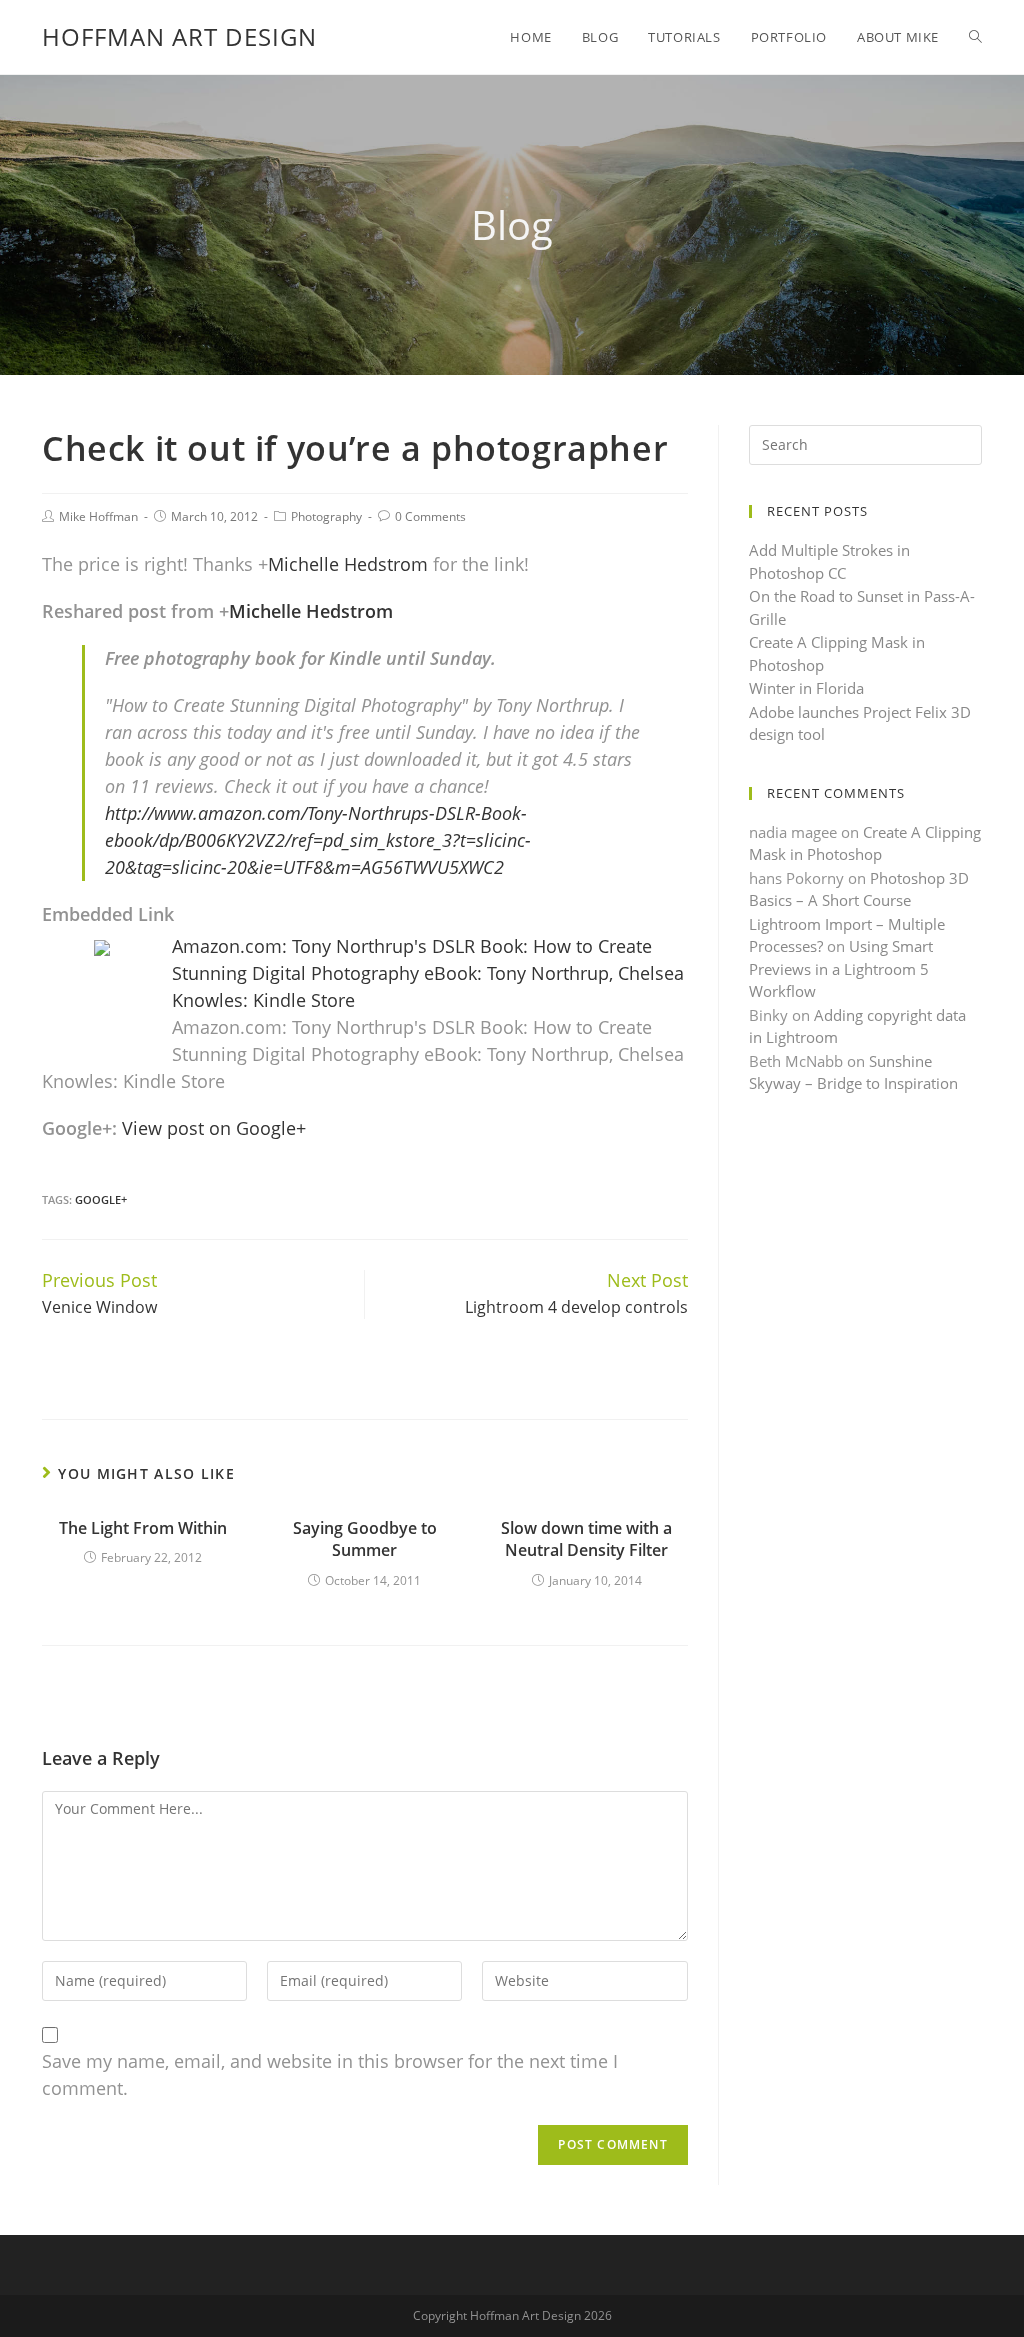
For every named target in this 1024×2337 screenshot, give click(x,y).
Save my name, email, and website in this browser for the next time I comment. (330, 2074)
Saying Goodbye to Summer (365, 1539)
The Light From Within (143, 1528)
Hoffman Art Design (179, 36)
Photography (326, 516)
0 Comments (430, 516)
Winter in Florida (806, 688)
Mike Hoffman (98, 516)
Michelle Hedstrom (348, 564)
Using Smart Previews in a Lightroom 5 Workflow (841, 968)
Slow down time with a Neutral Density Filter (586, 1539)
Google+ (101, 1199)
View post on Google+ (214, 1128)
